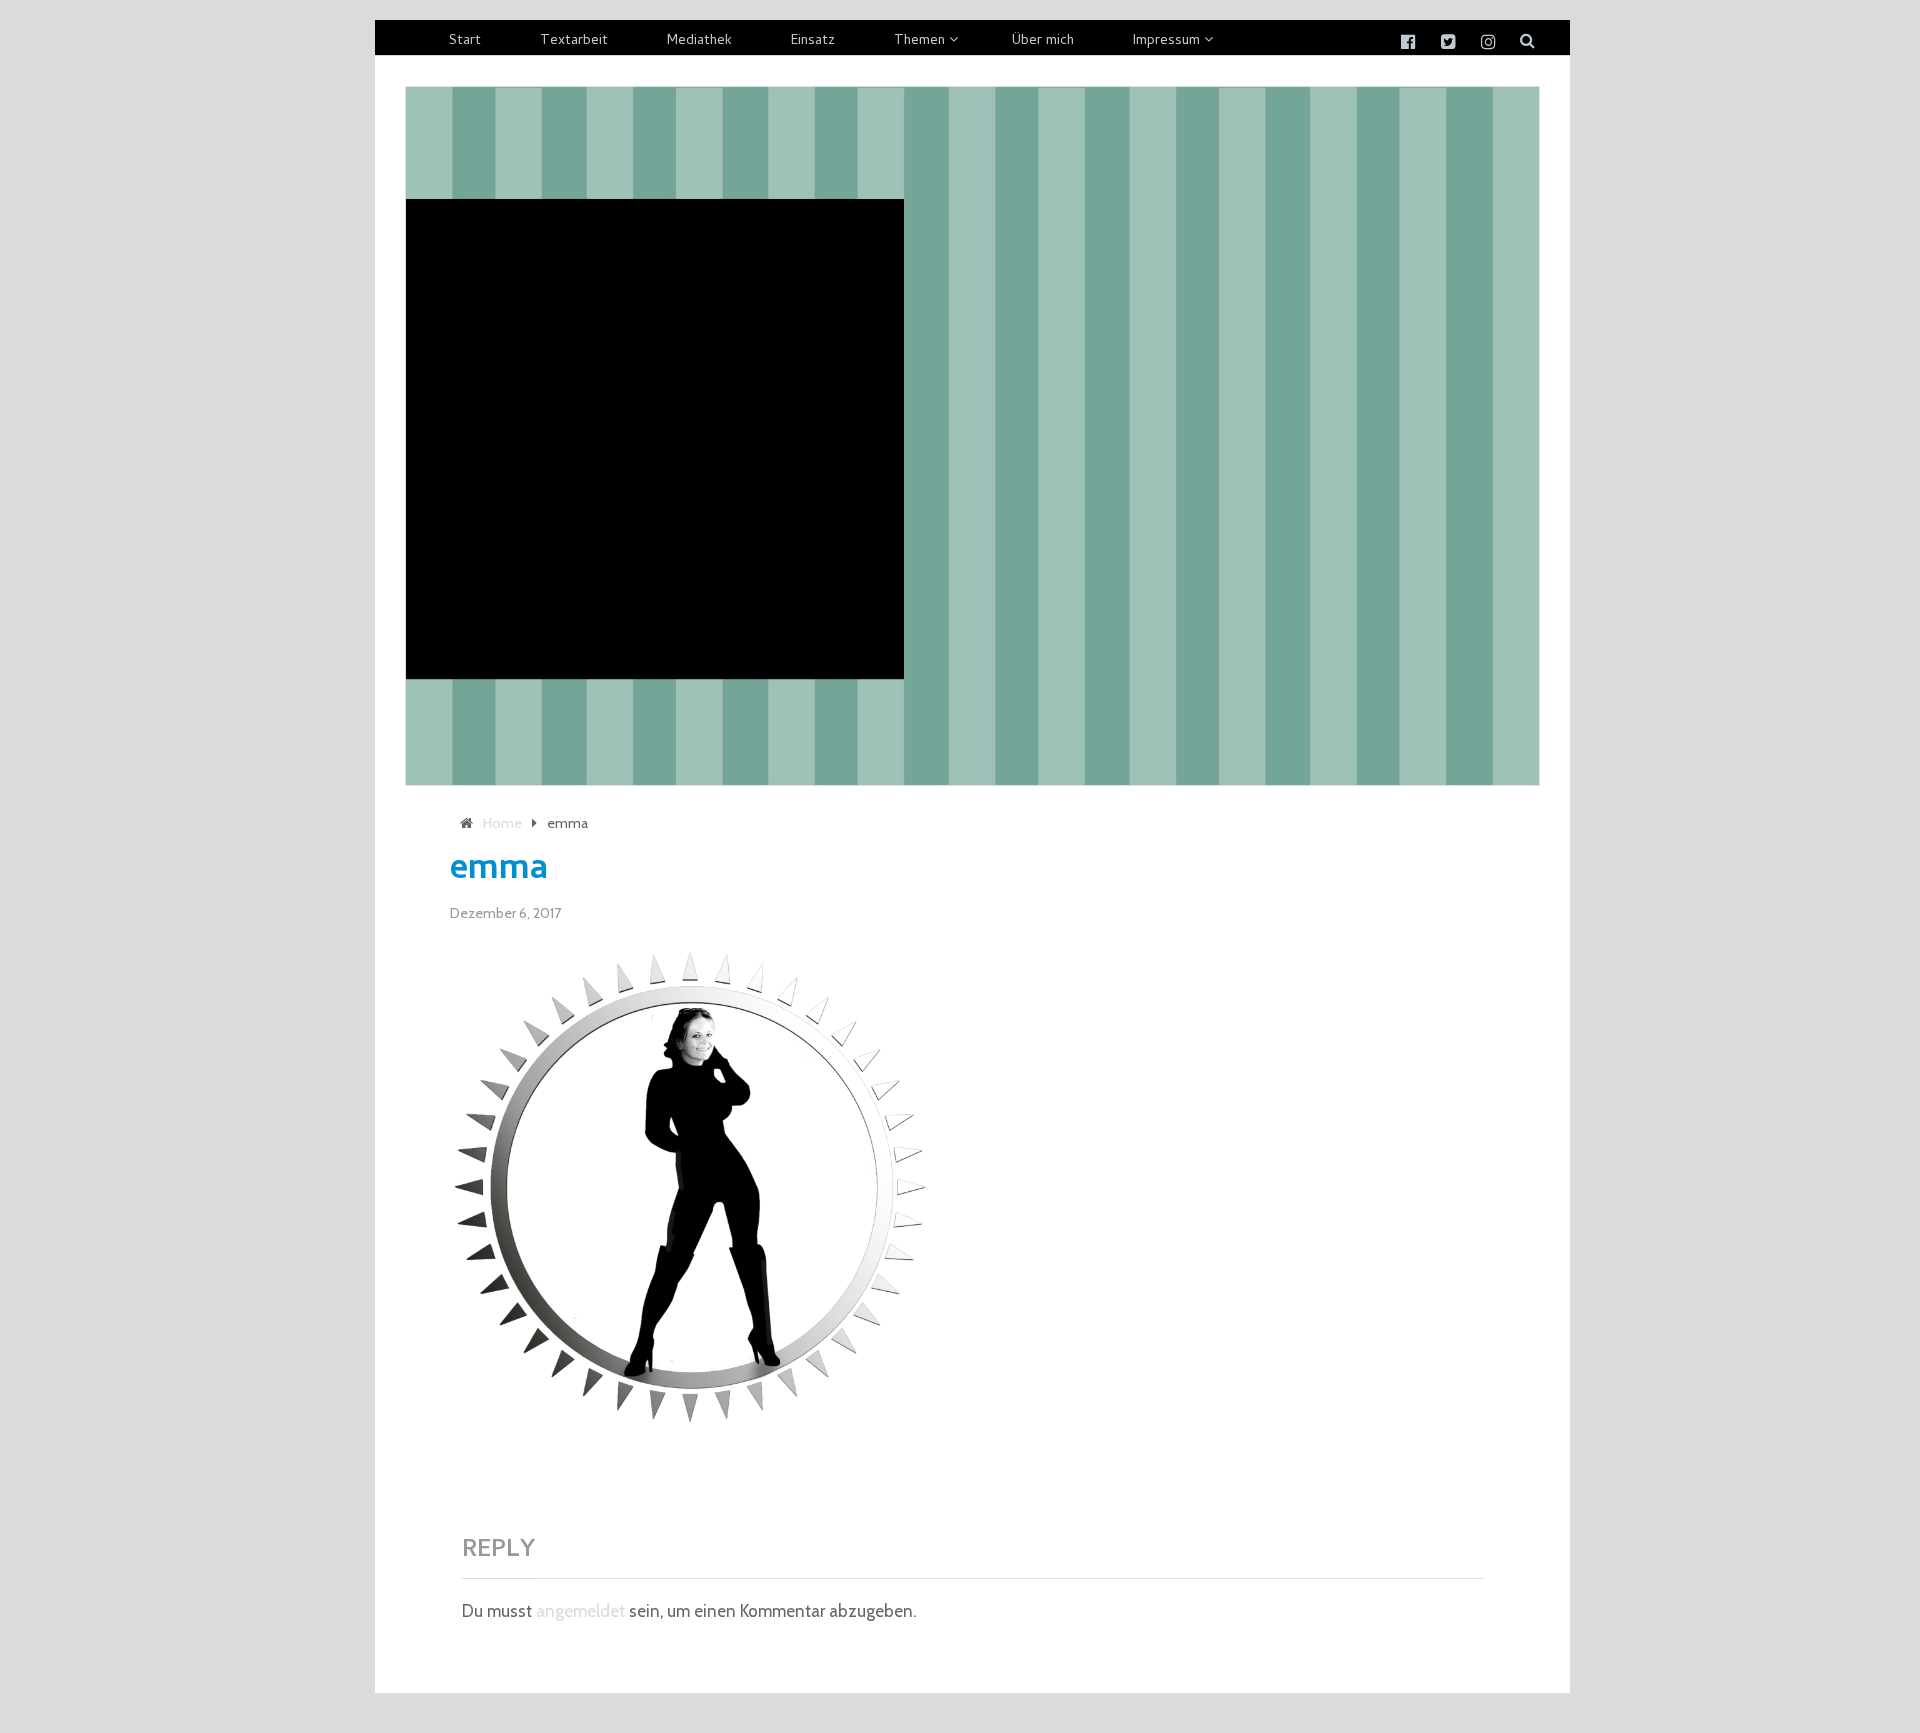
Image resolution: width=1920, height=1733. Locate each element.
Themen (919, 41)
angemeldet (580, 1611)
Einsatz (813, 41)
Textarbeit (574, 41)
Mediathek (699, 41)
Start (465, 41)
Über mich (1043, 41)
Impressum (1166, 41)
